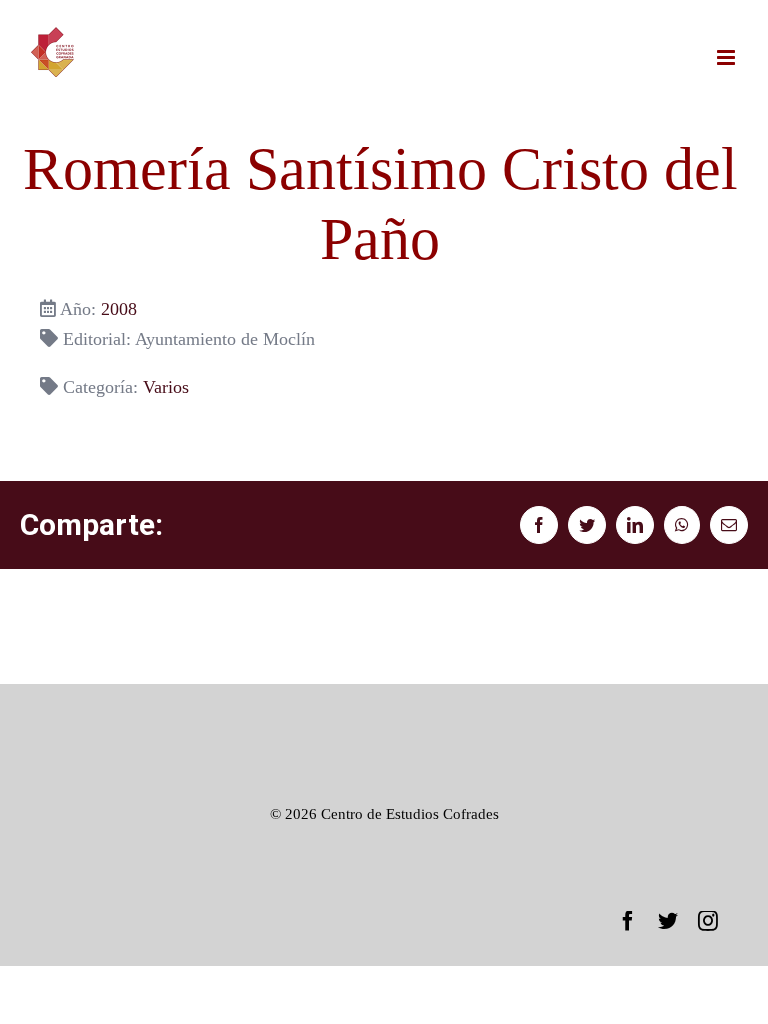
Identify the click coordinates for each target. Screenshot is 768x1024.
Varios (166, 387)
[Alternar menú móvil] (727, 57)
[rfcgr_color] (384, 714)
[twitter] (668, 921)
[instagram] (708, 921)
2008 (119, 309)
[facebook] (628, 921)
